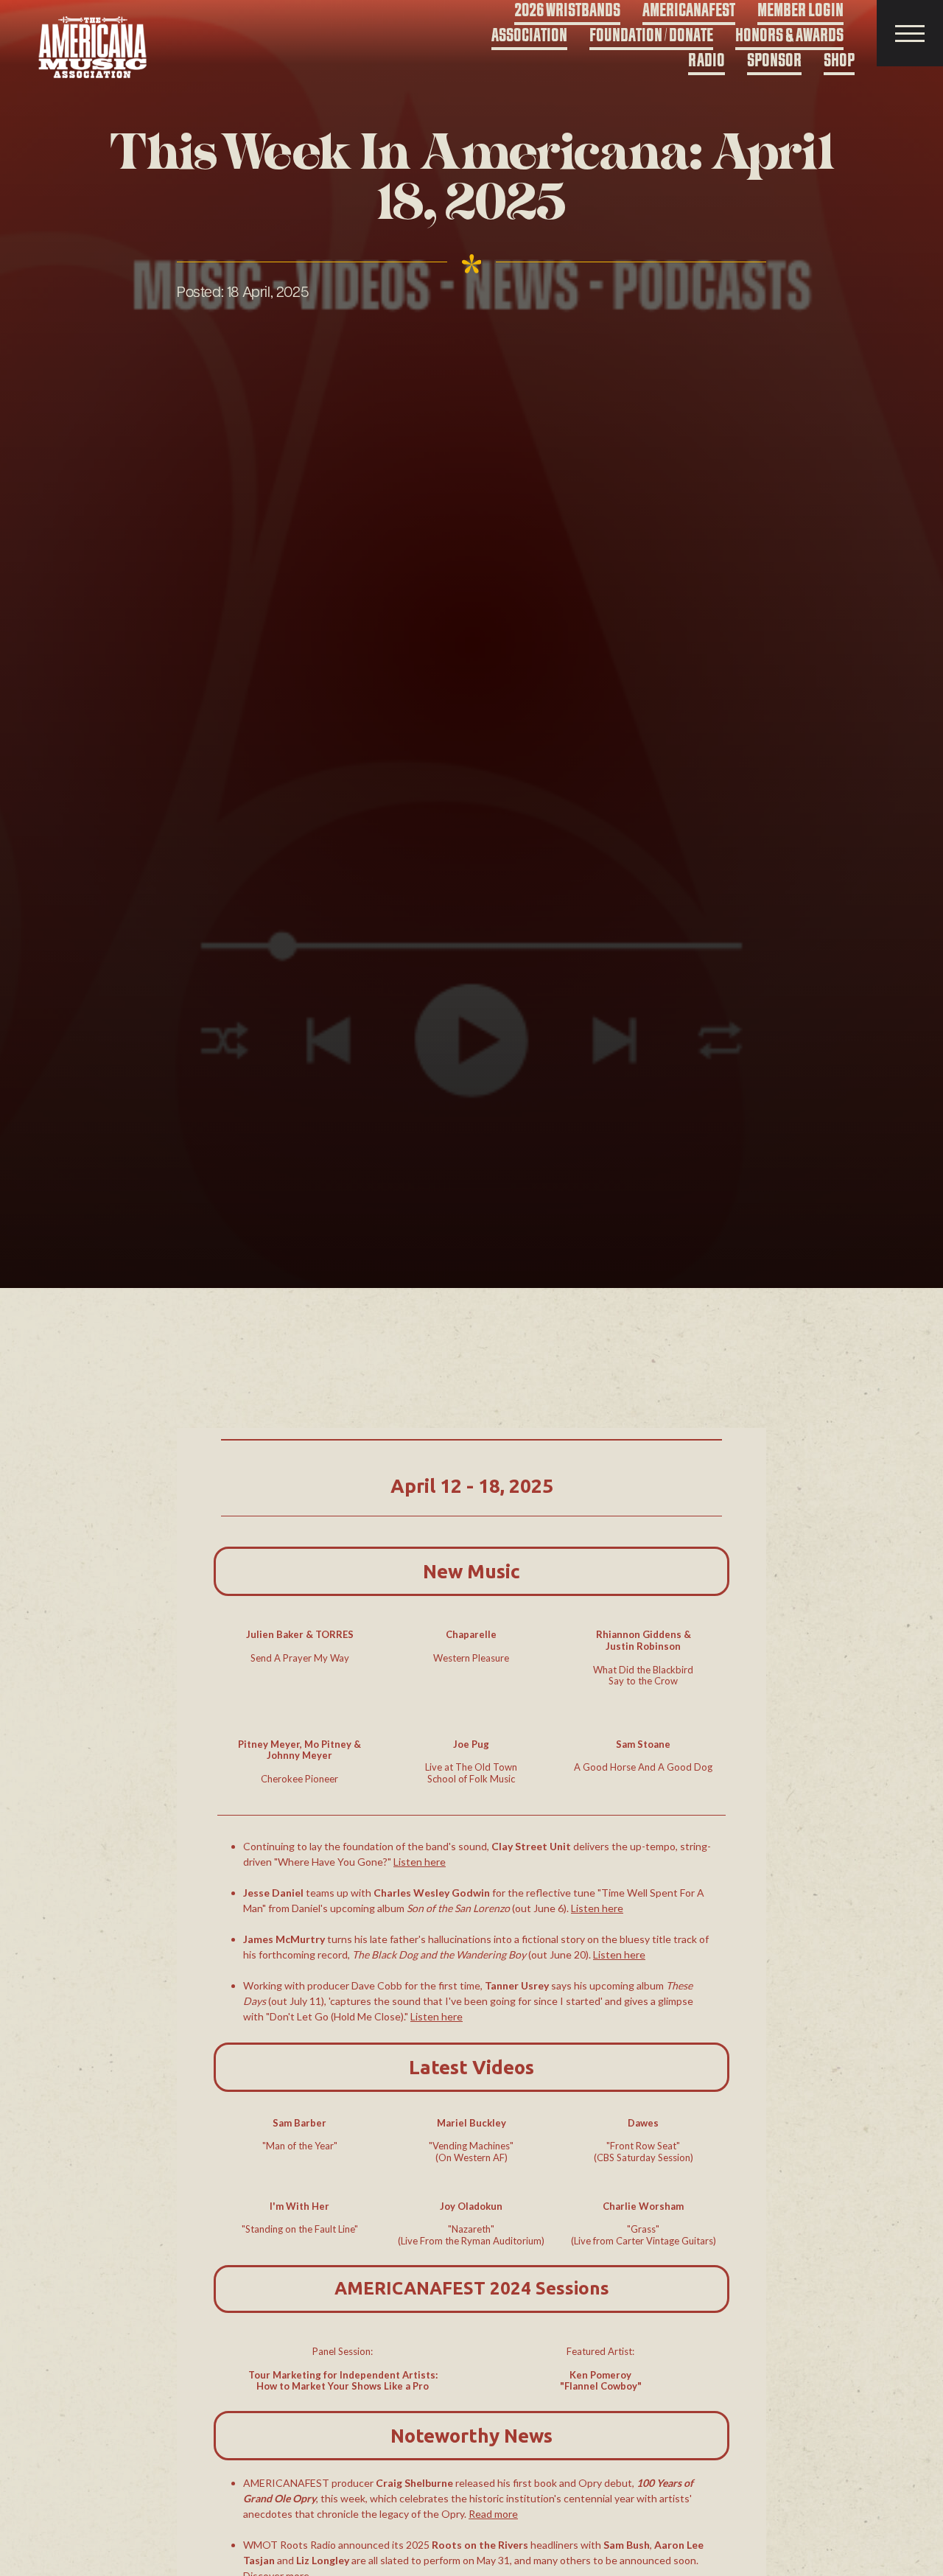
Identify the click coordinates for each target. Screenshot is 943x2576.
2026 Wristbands (567, 11)
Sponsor (774, 61)
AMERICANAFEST (689, 11)
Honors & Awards (789, 36)
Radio (707, 61)
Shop (839, 61)
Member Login (800, 11)
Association (529, 36)
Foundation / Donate (651, 36)
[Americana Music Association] (93, 48)
